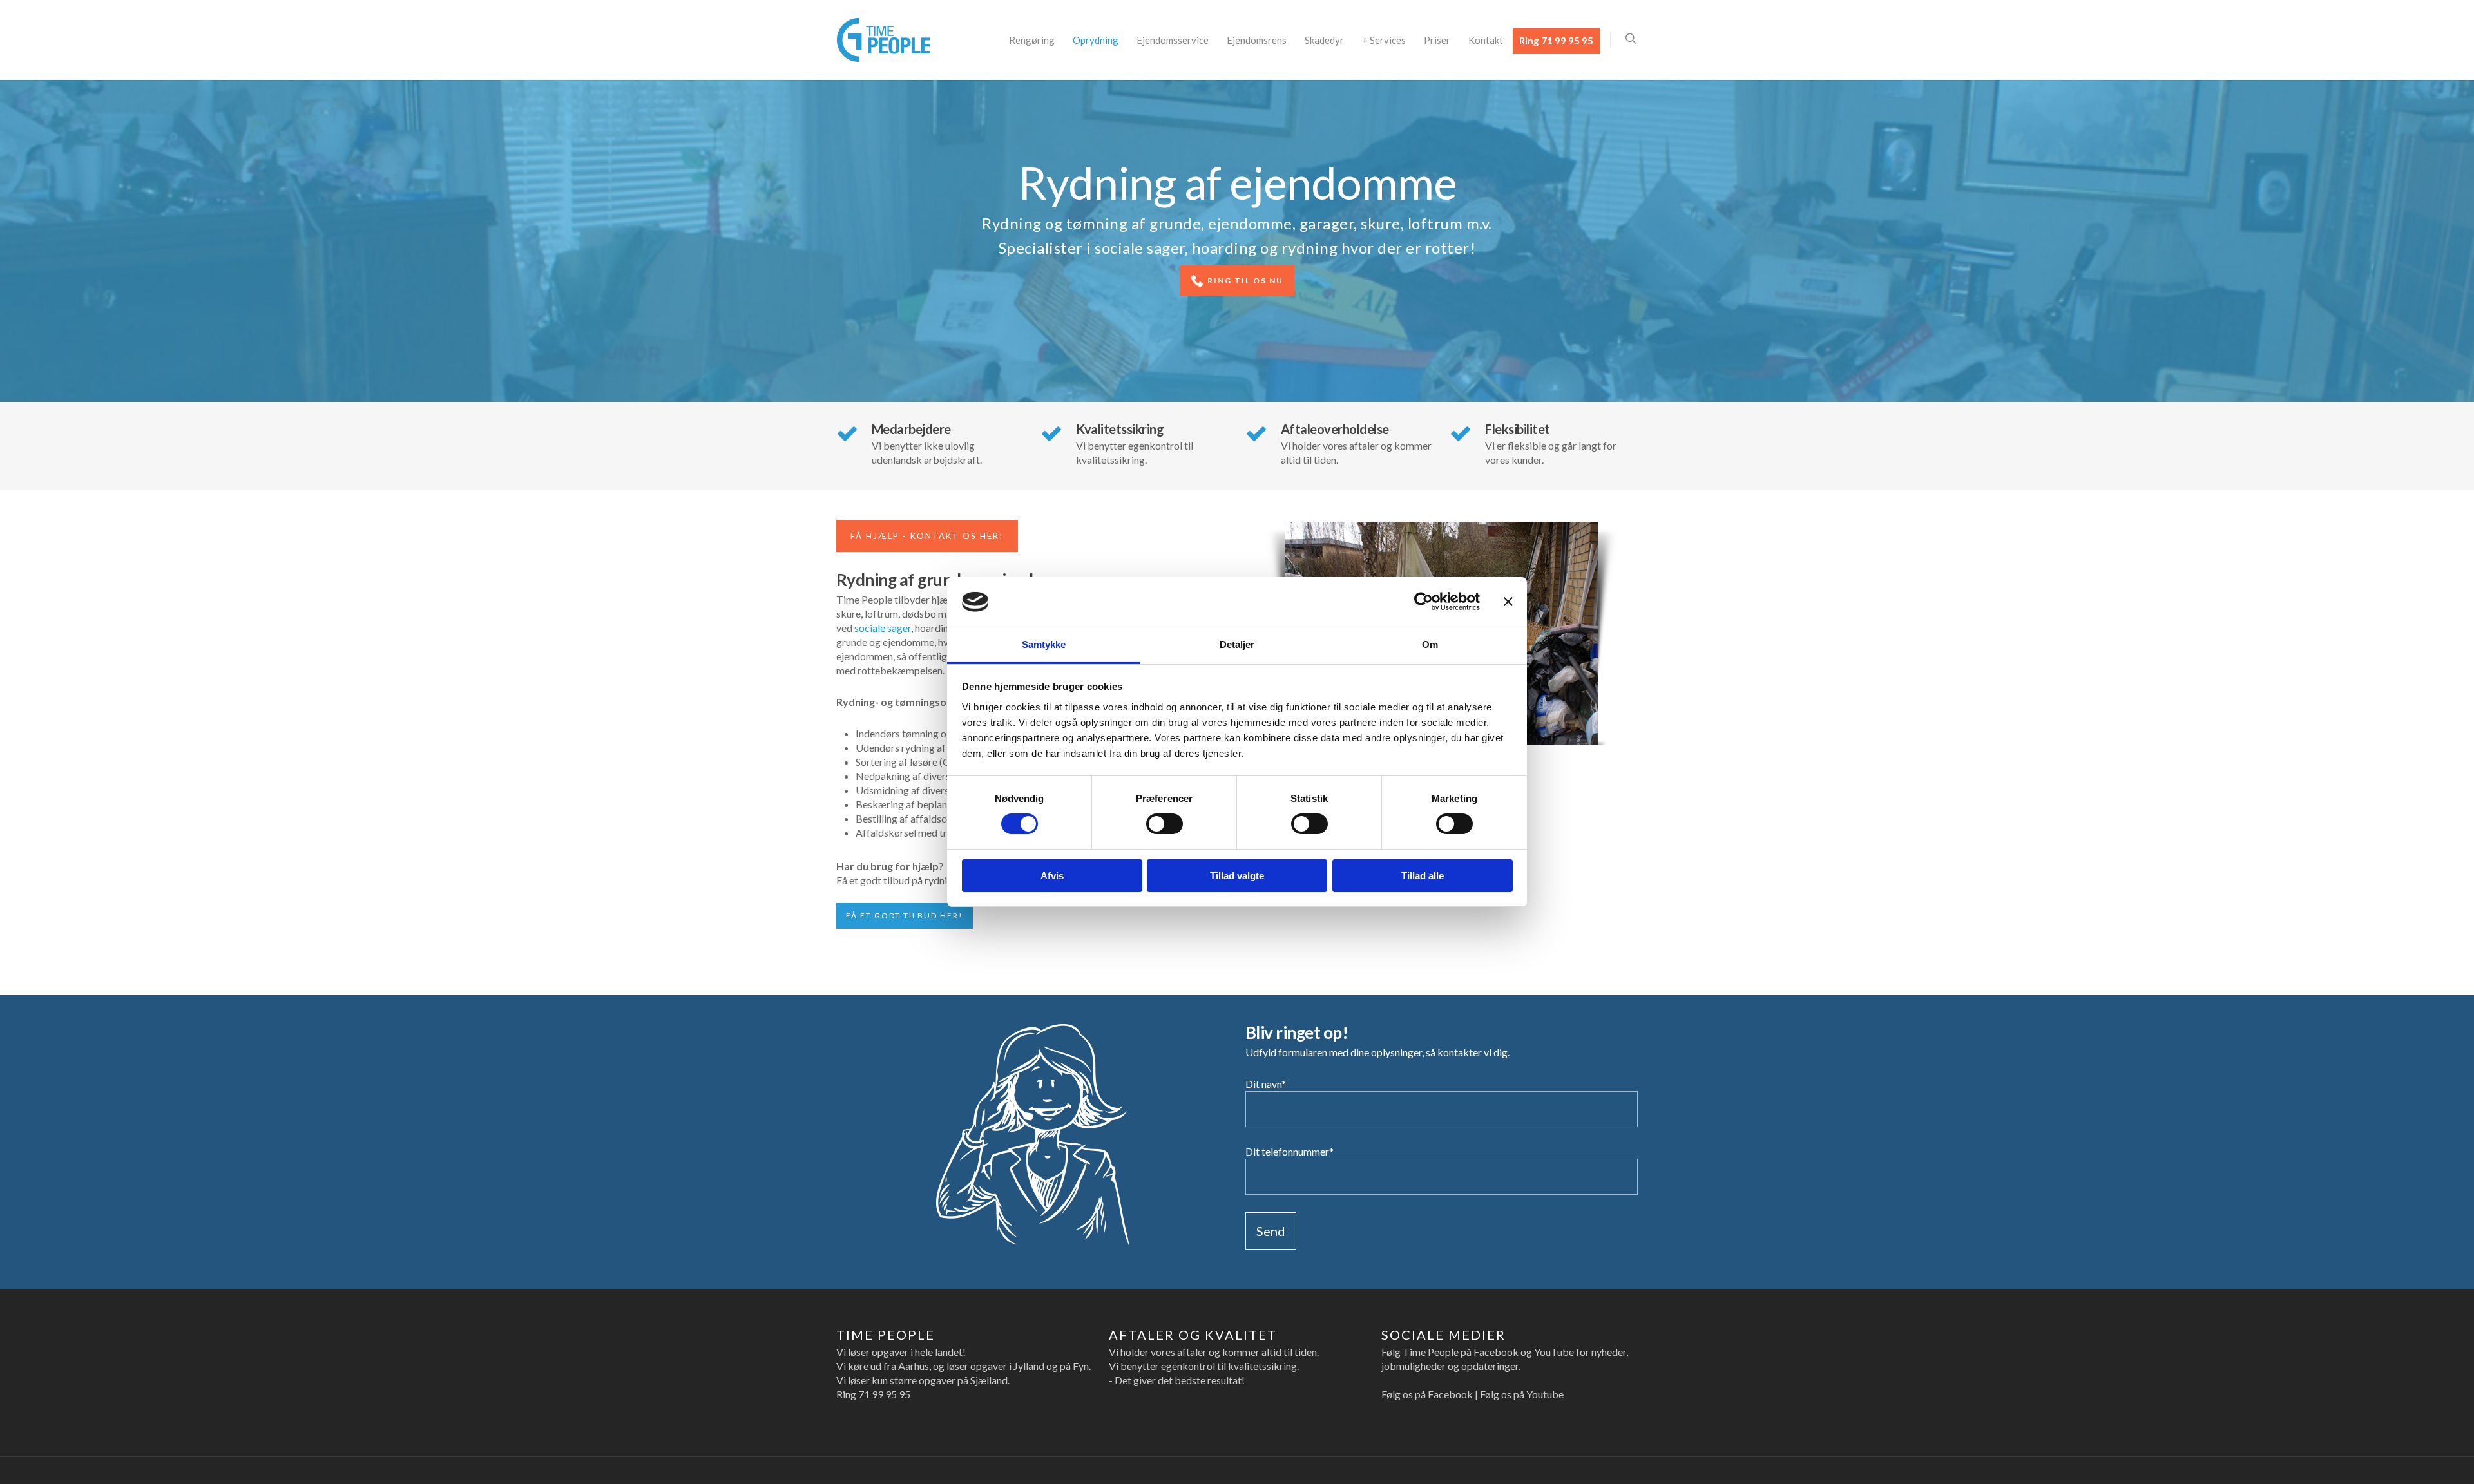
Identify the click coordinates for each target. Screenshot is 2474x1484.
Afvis (1052, 876)
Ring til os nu (1244, 281)
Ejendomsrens (1257, 40)
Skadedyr (1324, 40)
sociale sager (883, 628)
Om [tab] (1430, 644)
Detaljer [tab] (1237, 644)
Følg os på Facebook (1427, 1394)
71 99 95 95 (884, 1394)
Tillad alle (1423, 876)
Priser (1437, 40)
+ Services (1384, 40)
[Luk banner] (1508, 602)
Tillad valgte (1237, 876)
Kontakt (1486, 40)
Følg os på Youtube (1522, 1394)
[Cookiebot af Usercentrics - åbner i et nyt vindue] (1424, 602)
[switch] (1165, 824)
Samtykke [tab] (1044, 644)
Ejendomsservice (1173, 40)
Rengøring (1032, 40)
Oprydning (1096, 40)
